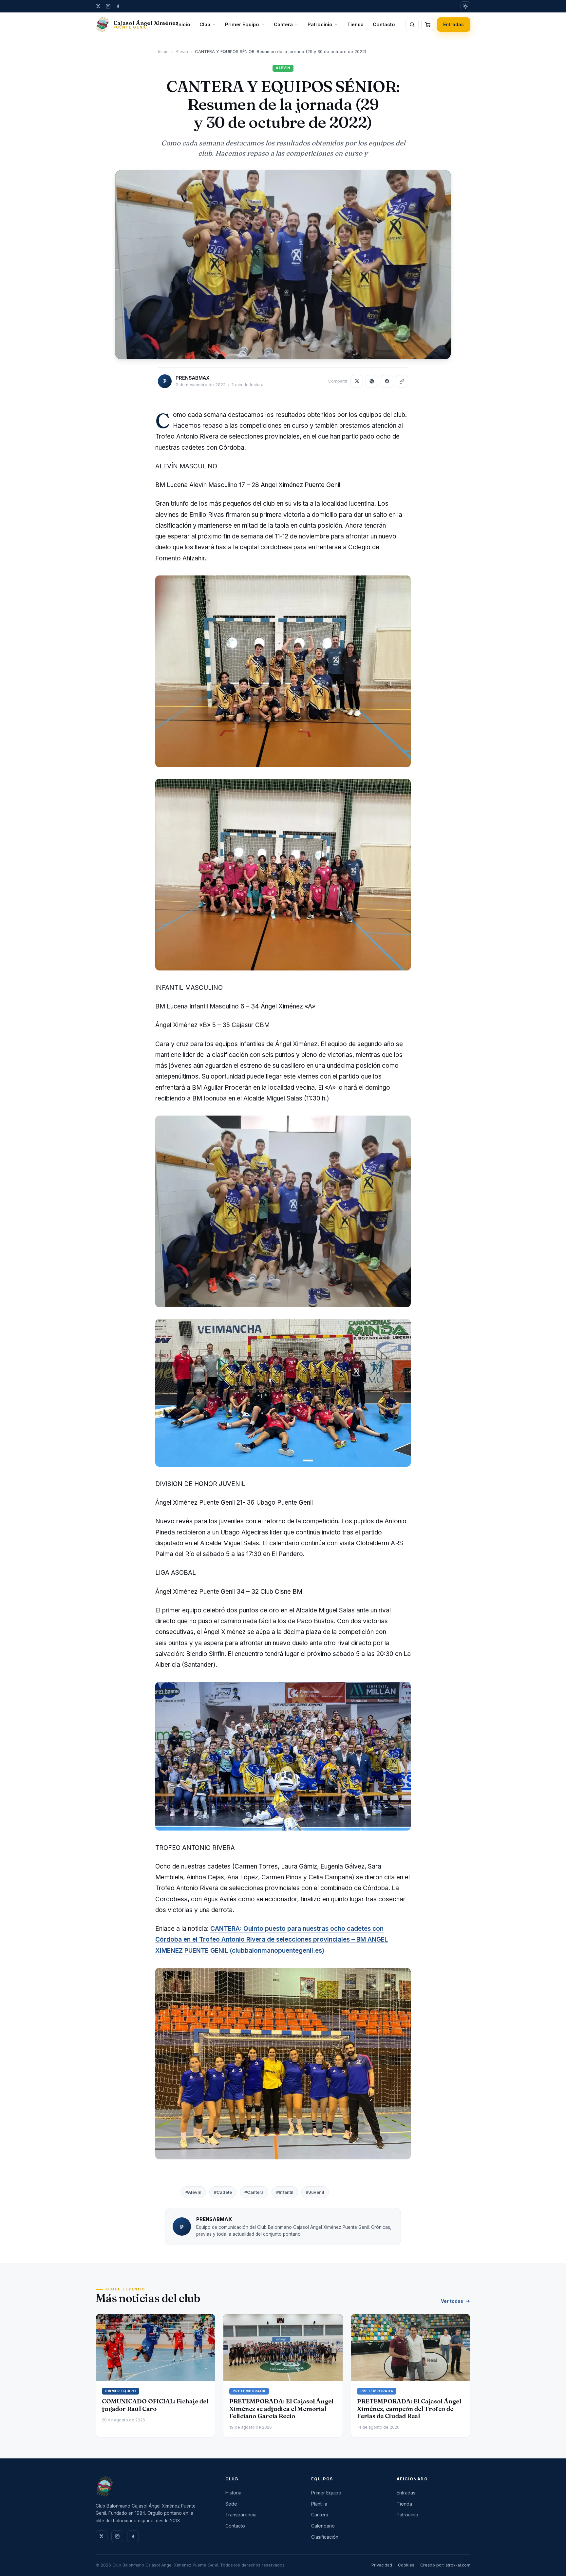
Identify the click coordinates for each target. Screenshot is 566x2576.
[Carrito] (428, 25)
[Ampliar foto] (283, 265)
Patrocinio (320, 24)
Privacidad (382, 2565)
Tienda (355, 24)
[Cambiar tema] (465, 6)
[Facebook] (118, 6)
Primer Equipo (242, 24)
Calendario (323, 2526)
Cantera (283, 24)
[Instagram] (108, 6)
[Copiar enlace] (402, 381)
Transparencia (241, 2515)
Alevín (182, 51)
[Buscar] (412, 25)
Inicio (184, 24)
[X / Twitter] (98, 6)
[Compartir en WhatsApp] (372, 381)
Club (205, 24)
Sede (231, 2504)
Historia (233, 2493)
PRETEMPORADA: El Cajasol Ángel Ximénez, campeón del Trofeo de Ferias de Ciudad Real (409, 2408)
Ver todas (452, 2301)
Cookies (406, 2565)
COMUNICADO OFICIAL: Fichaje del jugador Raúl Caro (155, 2405)
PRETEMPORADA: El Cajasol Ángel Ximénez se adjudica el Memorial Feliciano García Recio (281, 2408)
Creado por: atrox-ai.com (445, 2565)
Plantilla (319, 2504)
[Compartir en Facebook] (387, 381)
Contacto (384, 24)
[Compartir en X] (357, 381)
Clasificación (325, 2537)
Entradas (454, 24)
